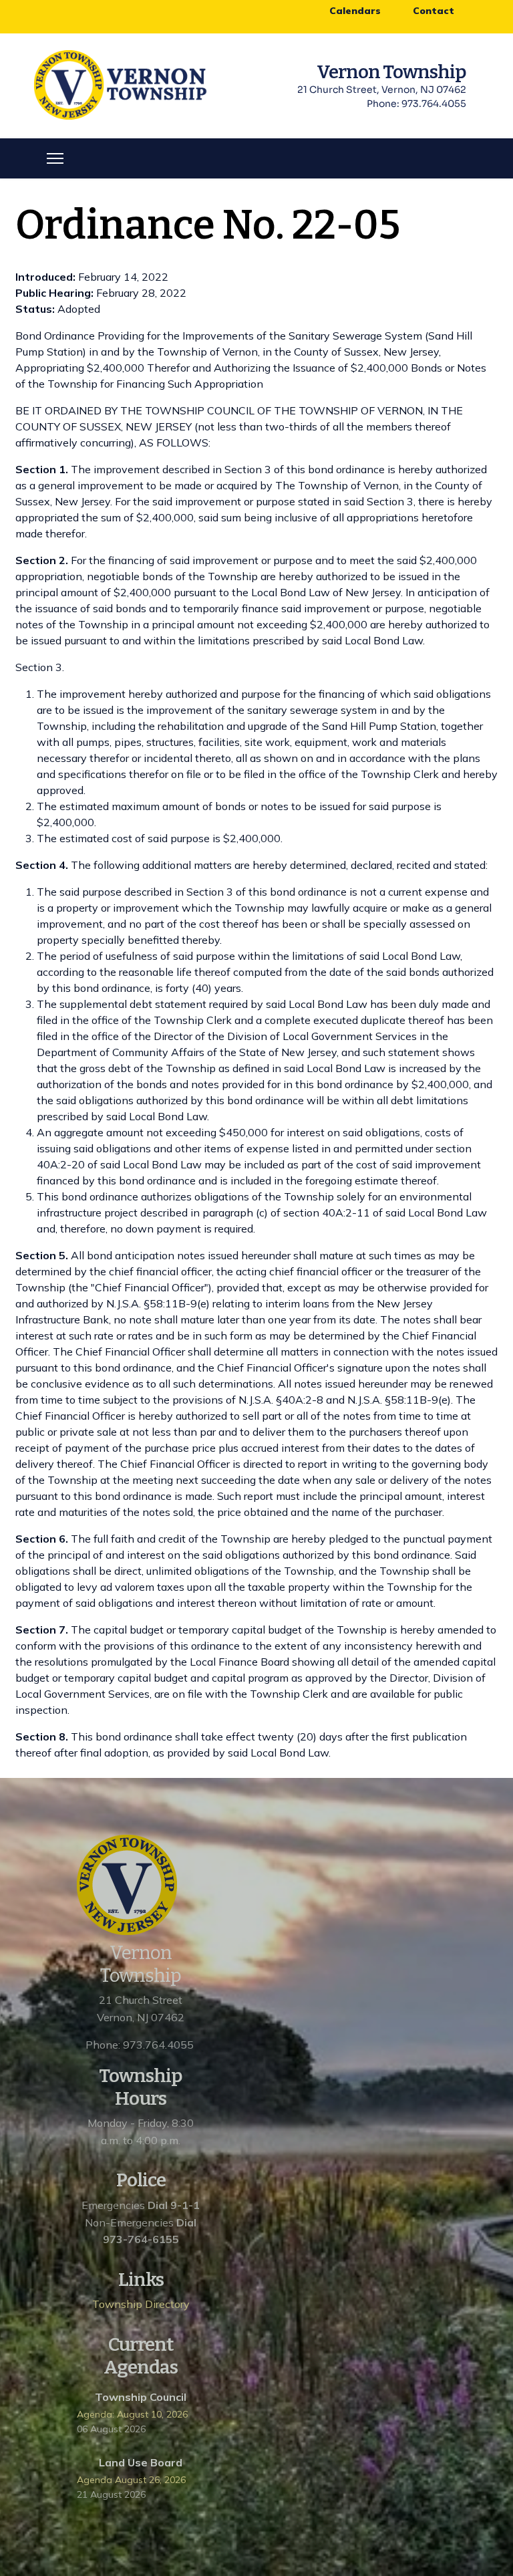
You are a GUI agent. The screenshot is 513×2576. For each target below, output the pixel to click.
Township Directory (141, 2304)
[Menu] (55, 158)
